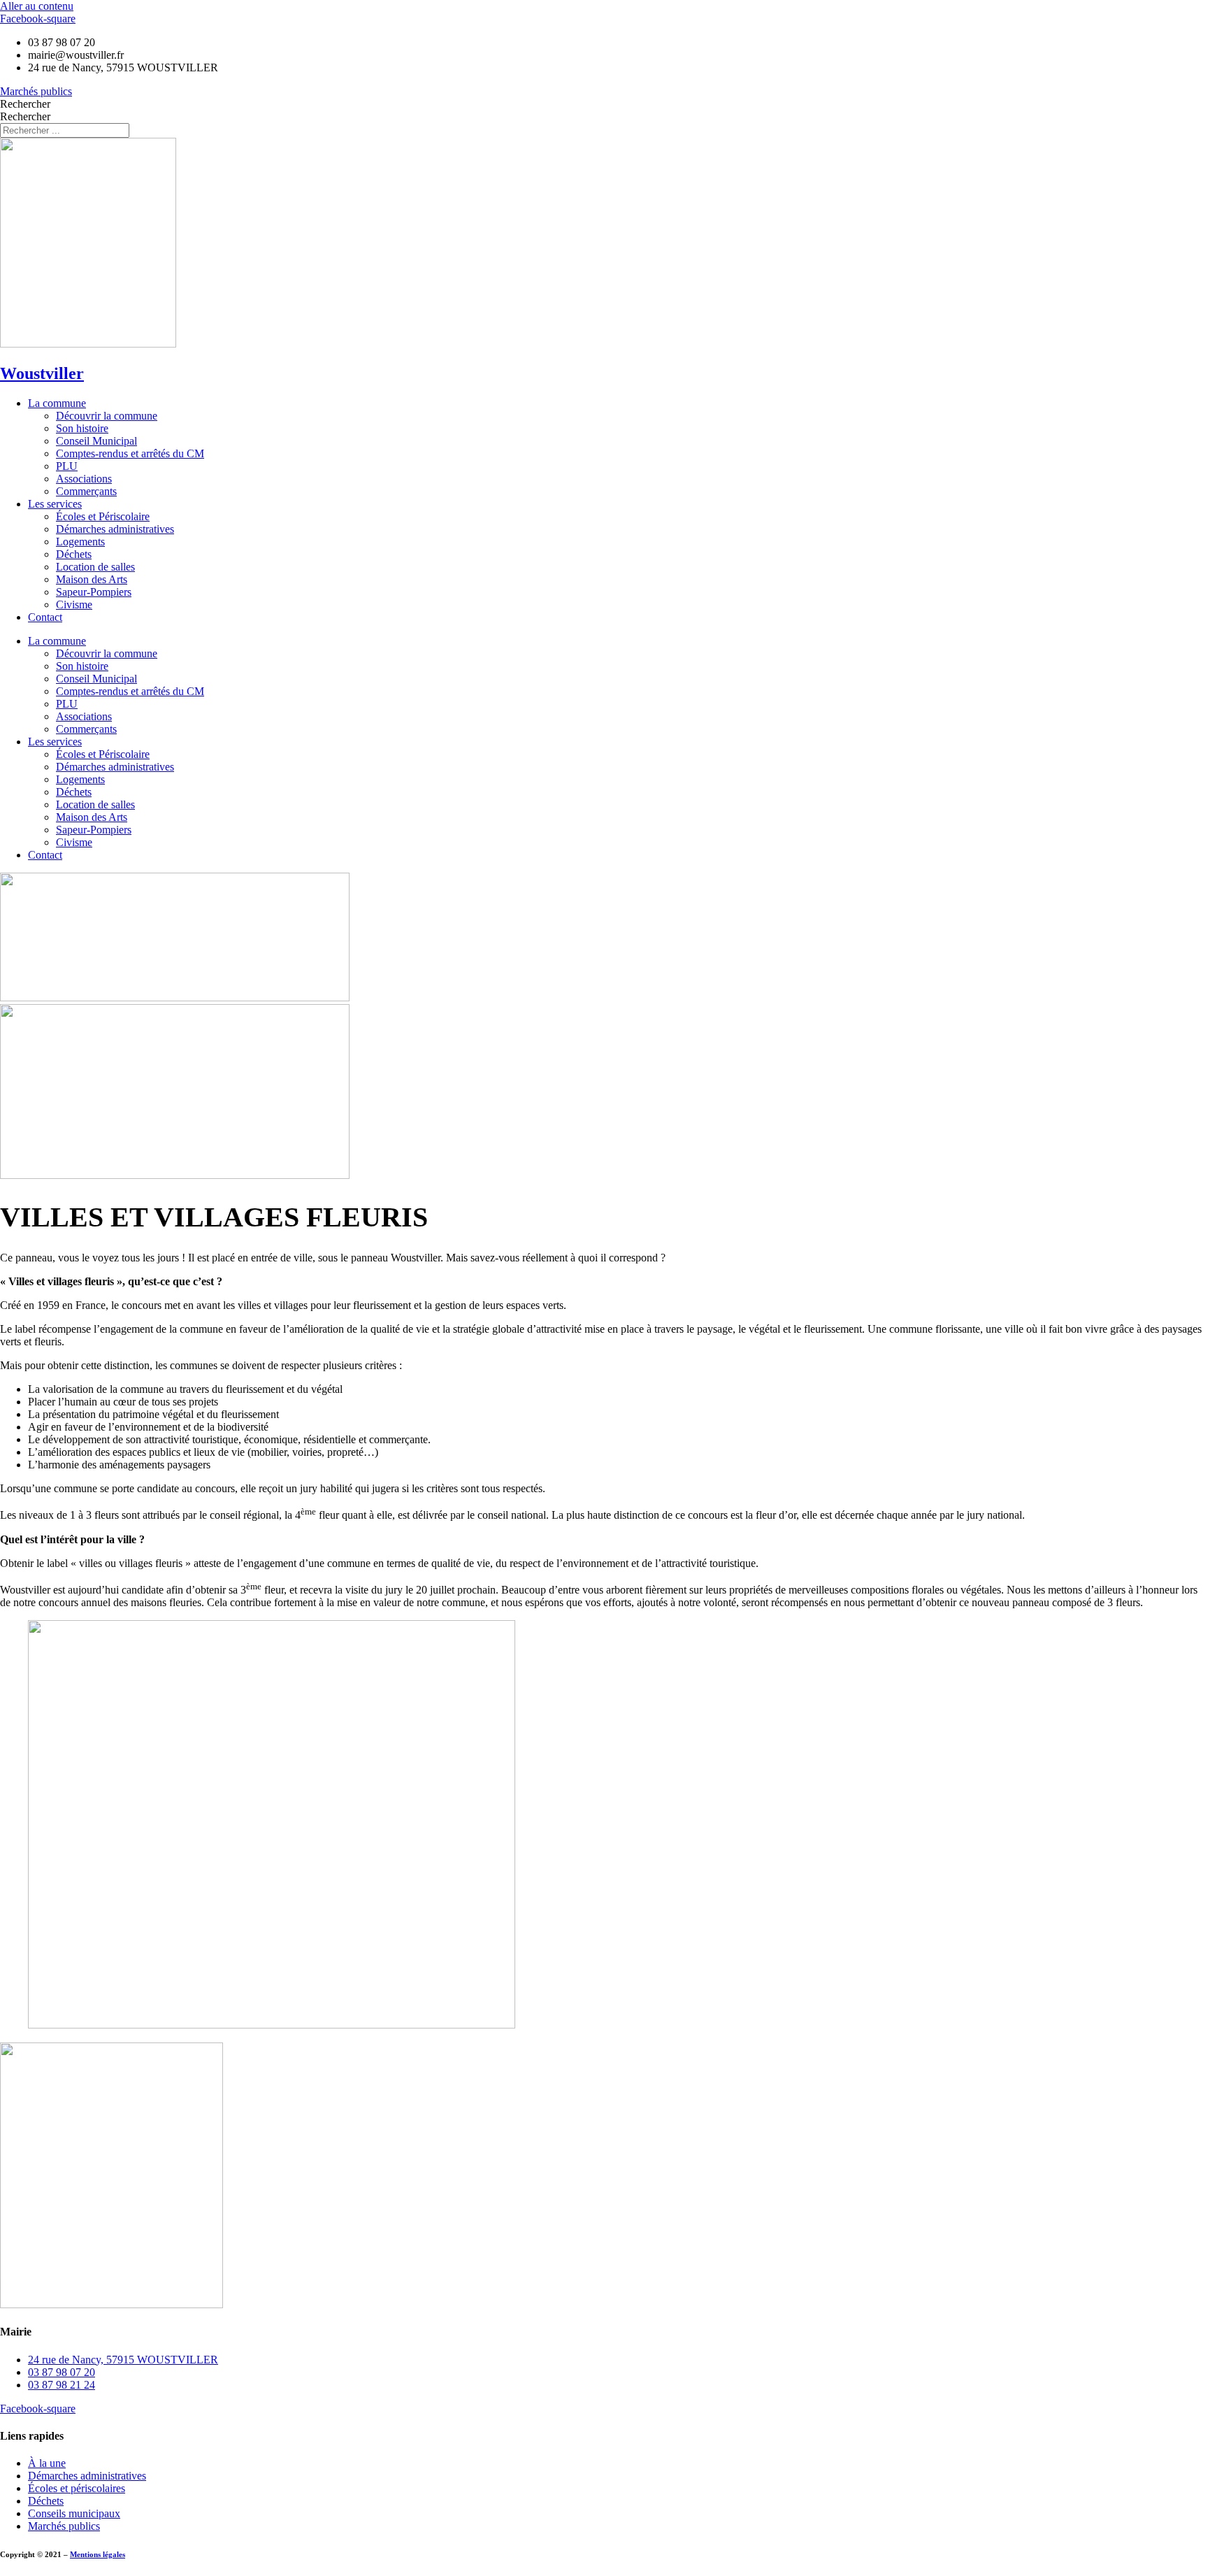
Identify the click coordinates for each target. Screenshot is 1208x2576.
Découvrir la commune (107, 416)
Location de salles (95, 567)
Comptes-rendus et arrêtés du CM (130, 453)
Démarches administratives (115, 529)
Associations (84, 479)
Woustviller (42, 373)
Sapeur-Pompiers (94, 592)
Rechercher (25, 104)
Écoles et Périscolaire (103, 516)
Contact (45, 617)
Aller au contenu (37, 6)
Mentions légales (98, 2554)
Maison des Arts (92, 579)
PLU (67, 466)
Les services (55, 504)
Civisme (74, 604)
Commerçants (86, 491)
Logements (80, 542)
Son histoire (82, 428)
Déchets (74, 554)
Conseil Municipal (96, 441)
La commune (57, 403)
